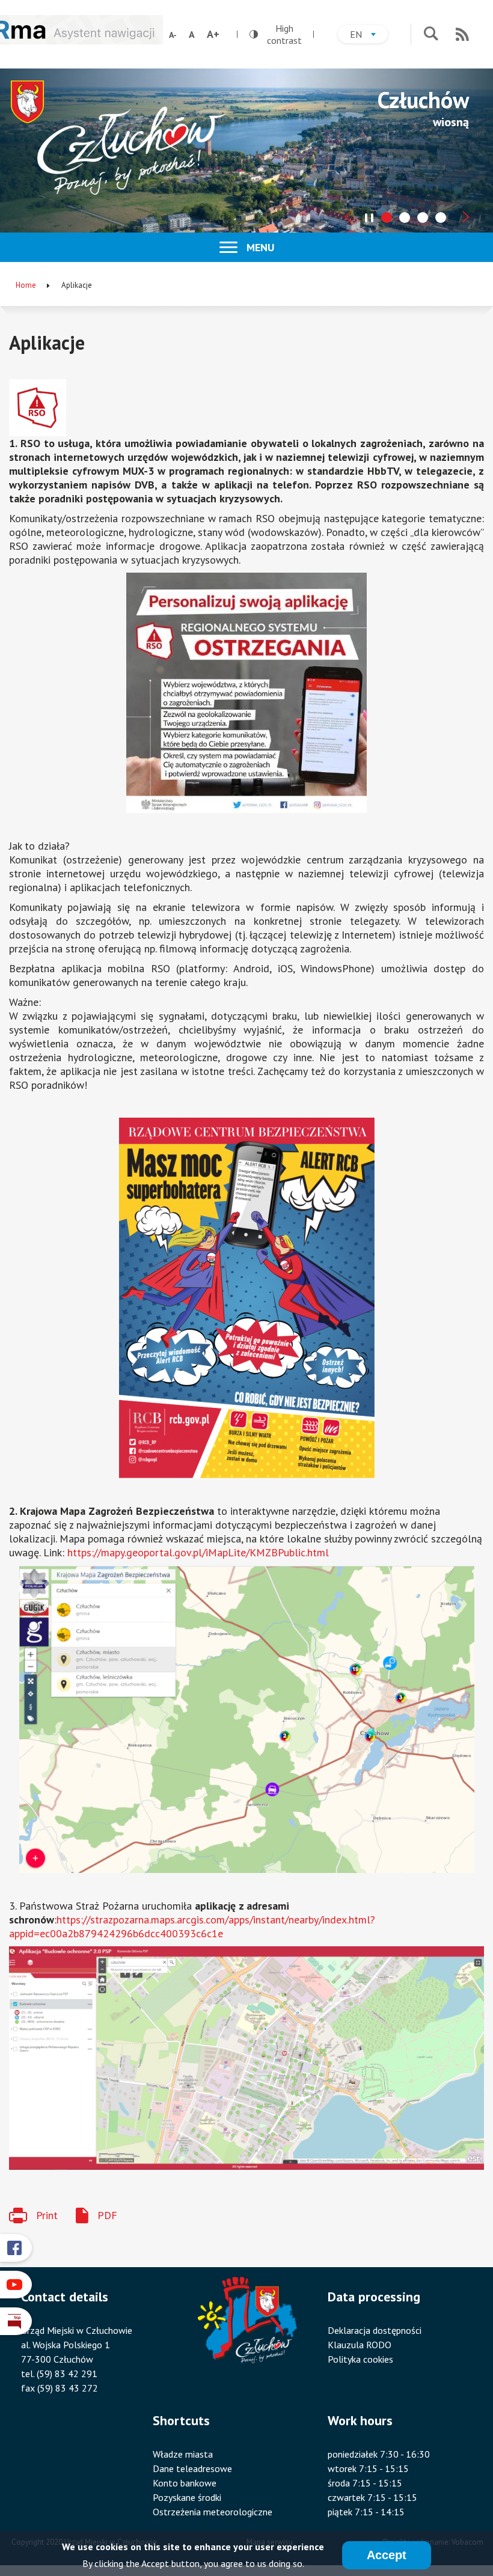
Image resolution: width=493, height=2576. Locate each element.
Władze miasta (183, 2454)
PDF (107, 2215)
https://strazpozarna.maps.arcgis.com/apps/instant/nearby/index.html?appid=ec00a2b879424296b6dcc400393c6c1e (192, 1926)
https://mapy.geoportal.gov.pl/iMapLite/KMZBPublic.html (198, 1552)
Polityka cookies (360, 2359)
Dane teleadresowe (192, 2468)
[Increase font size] (213, 34)
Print (47, 2215)
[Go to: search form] (431, 35)
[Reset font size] (192, 34)
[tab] (387, 218)
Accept (387, 2555)
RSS (462, 34)
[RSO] (246, 408)
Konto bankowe (185, 2483)
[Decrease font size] (173, 35)
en (369, 36)
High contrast (276, 34)
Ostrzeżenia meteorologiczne (213, 2512)
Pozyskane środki (187, 2497)
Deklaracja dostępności (375, 2330)
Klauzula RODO (360, 2345)
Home (26, 285)
